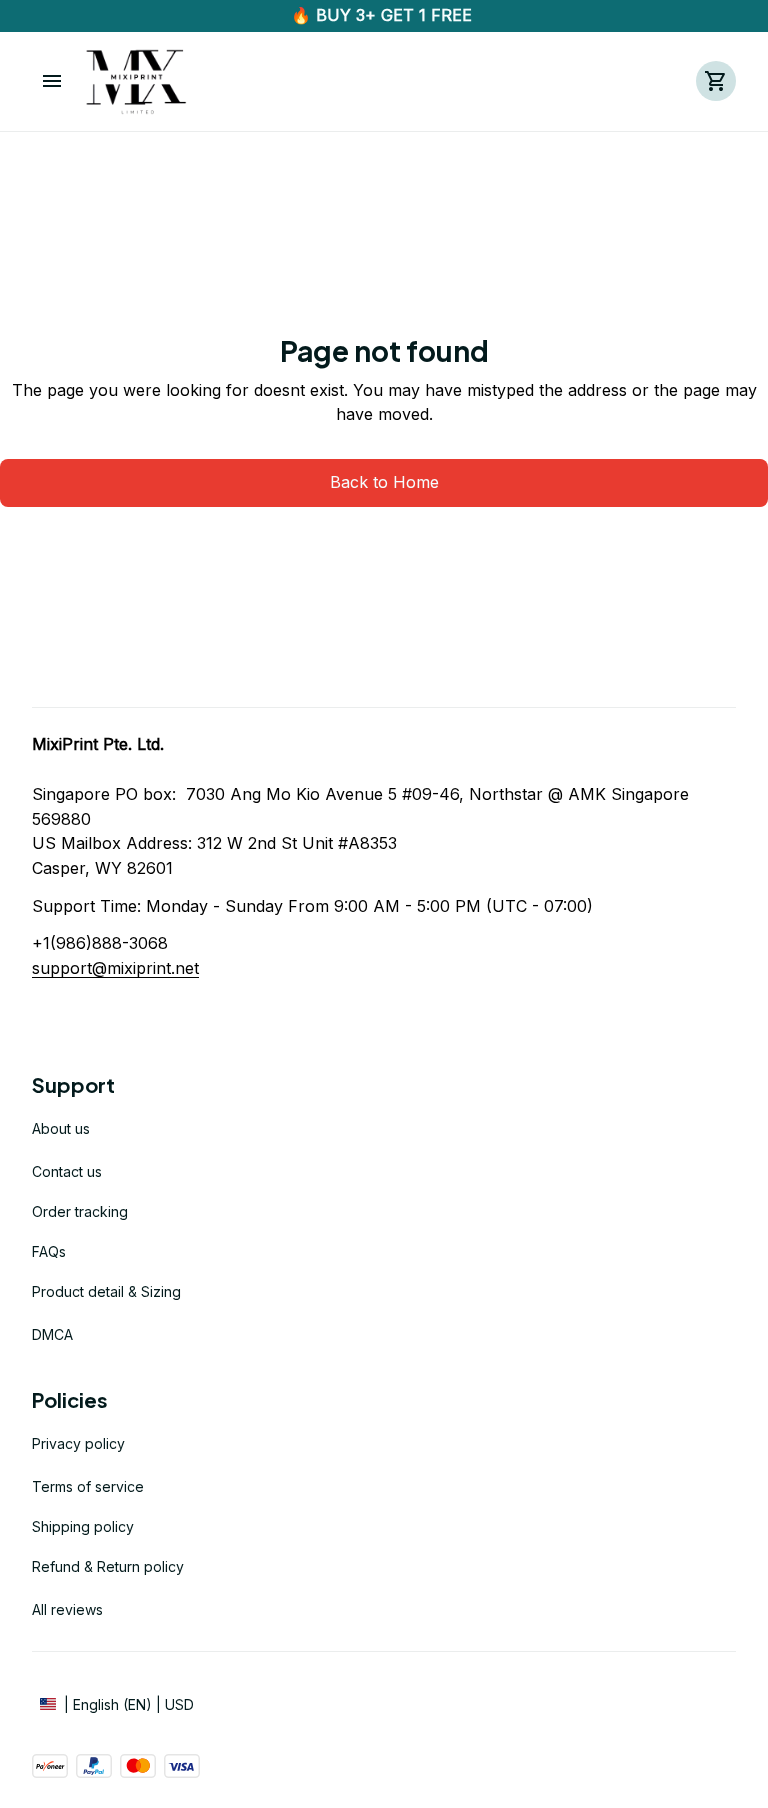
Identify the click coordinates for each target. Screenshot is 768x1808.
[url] (115, 968)
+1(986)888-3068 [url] (100, 943)
